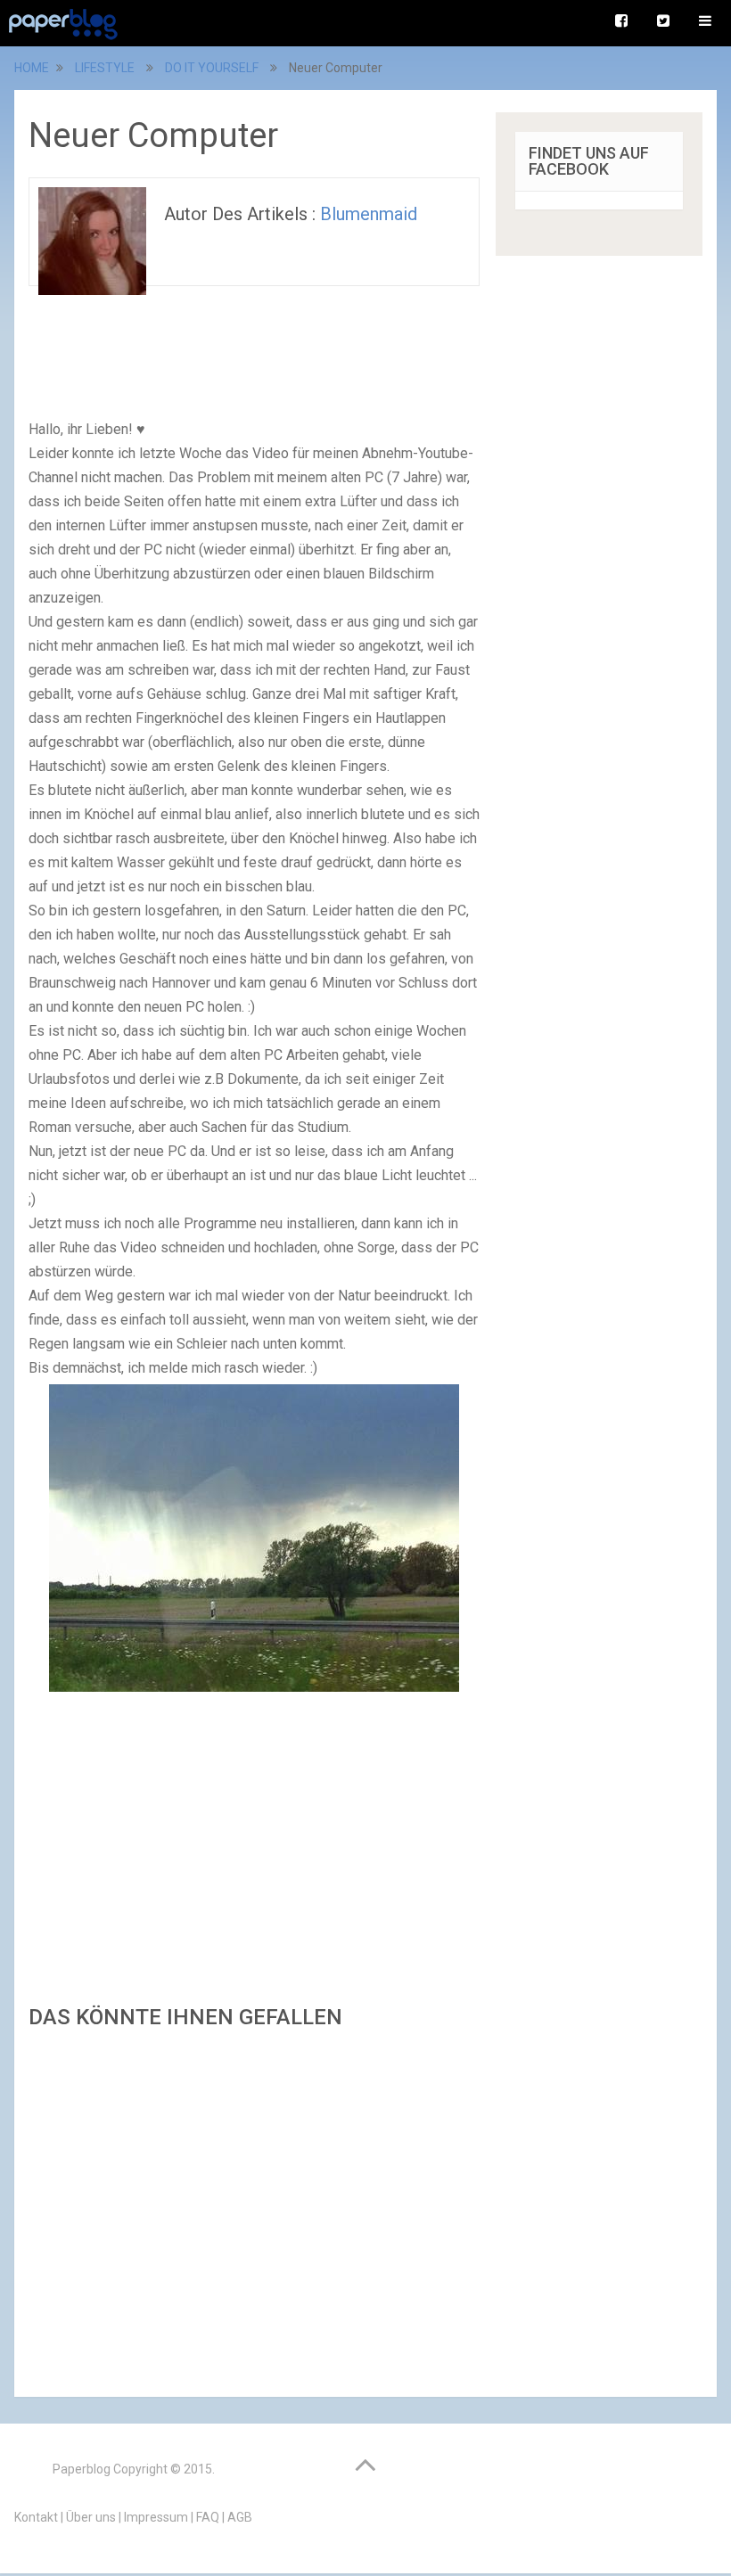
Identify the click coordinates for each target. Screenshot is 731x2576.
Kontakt (36, 2517)
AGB (240, 2517)
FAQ (208, 2517)
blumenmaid (369, 214)
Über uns (91, 2517)
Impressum (156, 2517)
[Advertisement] (254, 2208)
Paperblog (82, 2469)
